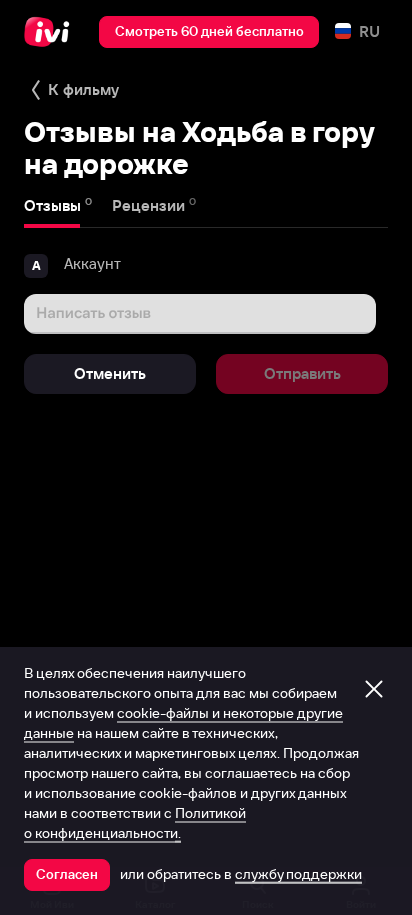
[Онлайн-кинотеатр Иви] (51, 32)
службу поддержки (298, 874)
